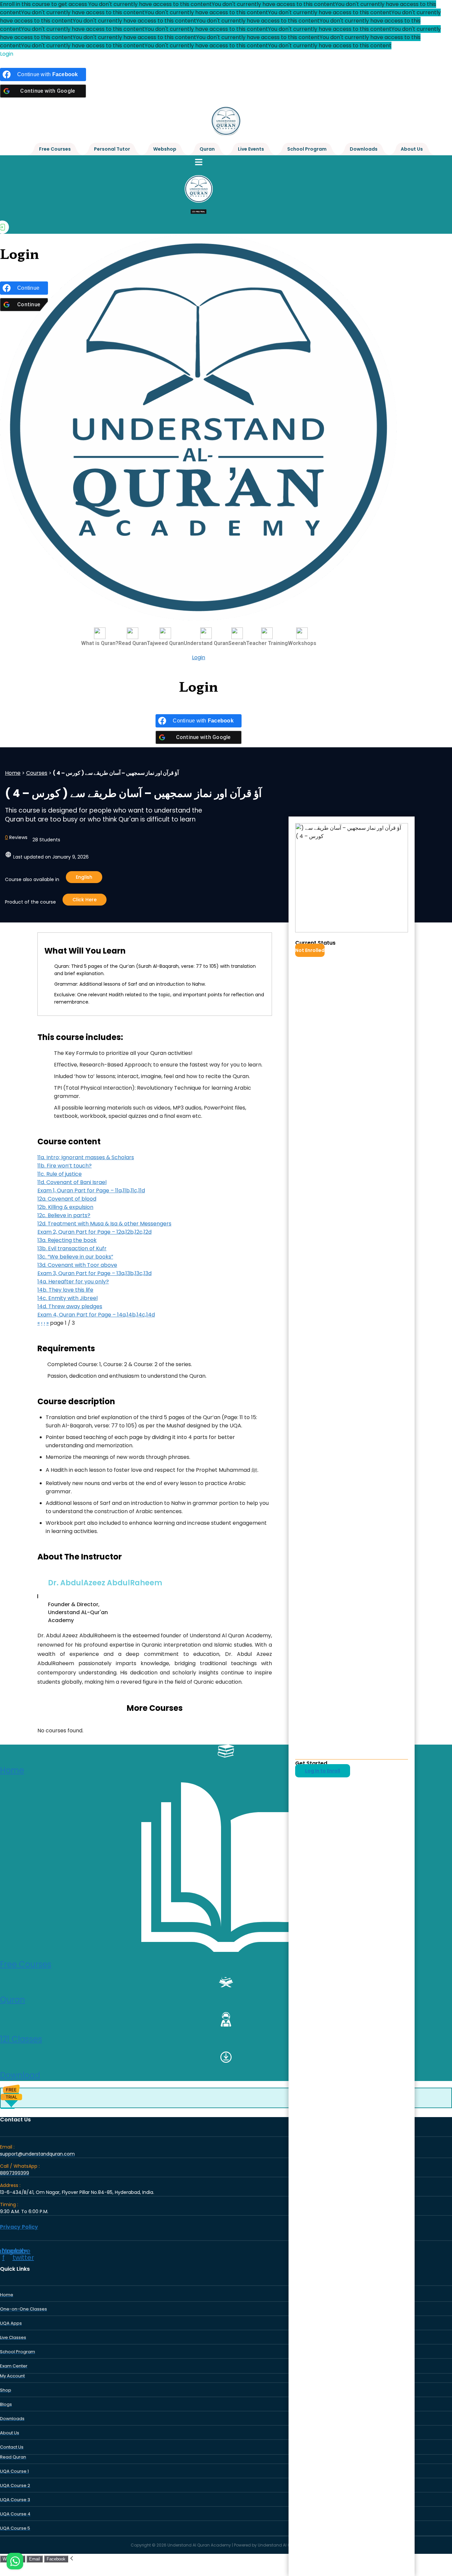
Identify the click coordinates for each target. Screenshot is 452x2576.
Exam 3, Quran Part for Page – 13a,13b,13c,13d (94, 1273)
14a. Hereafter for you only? (73, 1282)
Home (13, 773)
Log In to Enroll (323, 1771)
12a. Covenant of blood (67, 1199)
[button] (199, 162)
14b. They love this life (65, 1290)
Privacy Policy (19, 2227)
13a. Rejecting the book (67, 1240)
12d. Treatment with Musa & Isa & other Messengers (104, 1224)
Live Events (251, 149)
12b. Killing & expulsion (65, 1207)
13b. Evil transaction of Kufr (72, 1248)
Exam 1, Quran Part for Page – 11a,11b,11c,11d (91, 1190)
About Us (412, 149)
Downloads (364, 149)
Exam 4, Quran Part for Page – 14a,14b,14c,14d (96, 1315)
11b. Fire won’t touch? (65, 1166)
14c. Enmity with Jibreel (68, 1298)
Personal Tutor (112, 149)
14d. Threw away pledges (70, 1306)
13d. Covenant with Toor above (77, 1265)
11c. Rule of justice (60, 1174)
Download (20, 2075)
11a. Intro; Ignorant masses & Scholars (86, 1157)
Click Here (85, 900)
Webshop (165, 149)
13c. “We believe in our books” (75, 1257)
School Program (307, 149)
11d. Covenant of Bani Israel (72, 1182)
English (84, 877)
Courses (37, 773)
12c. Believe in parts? (64, 1215)
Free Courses (55, 149)
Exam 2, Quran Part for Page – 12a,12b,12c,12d (94, 1232)
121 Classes (21, 2039)
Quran (207, 149)
